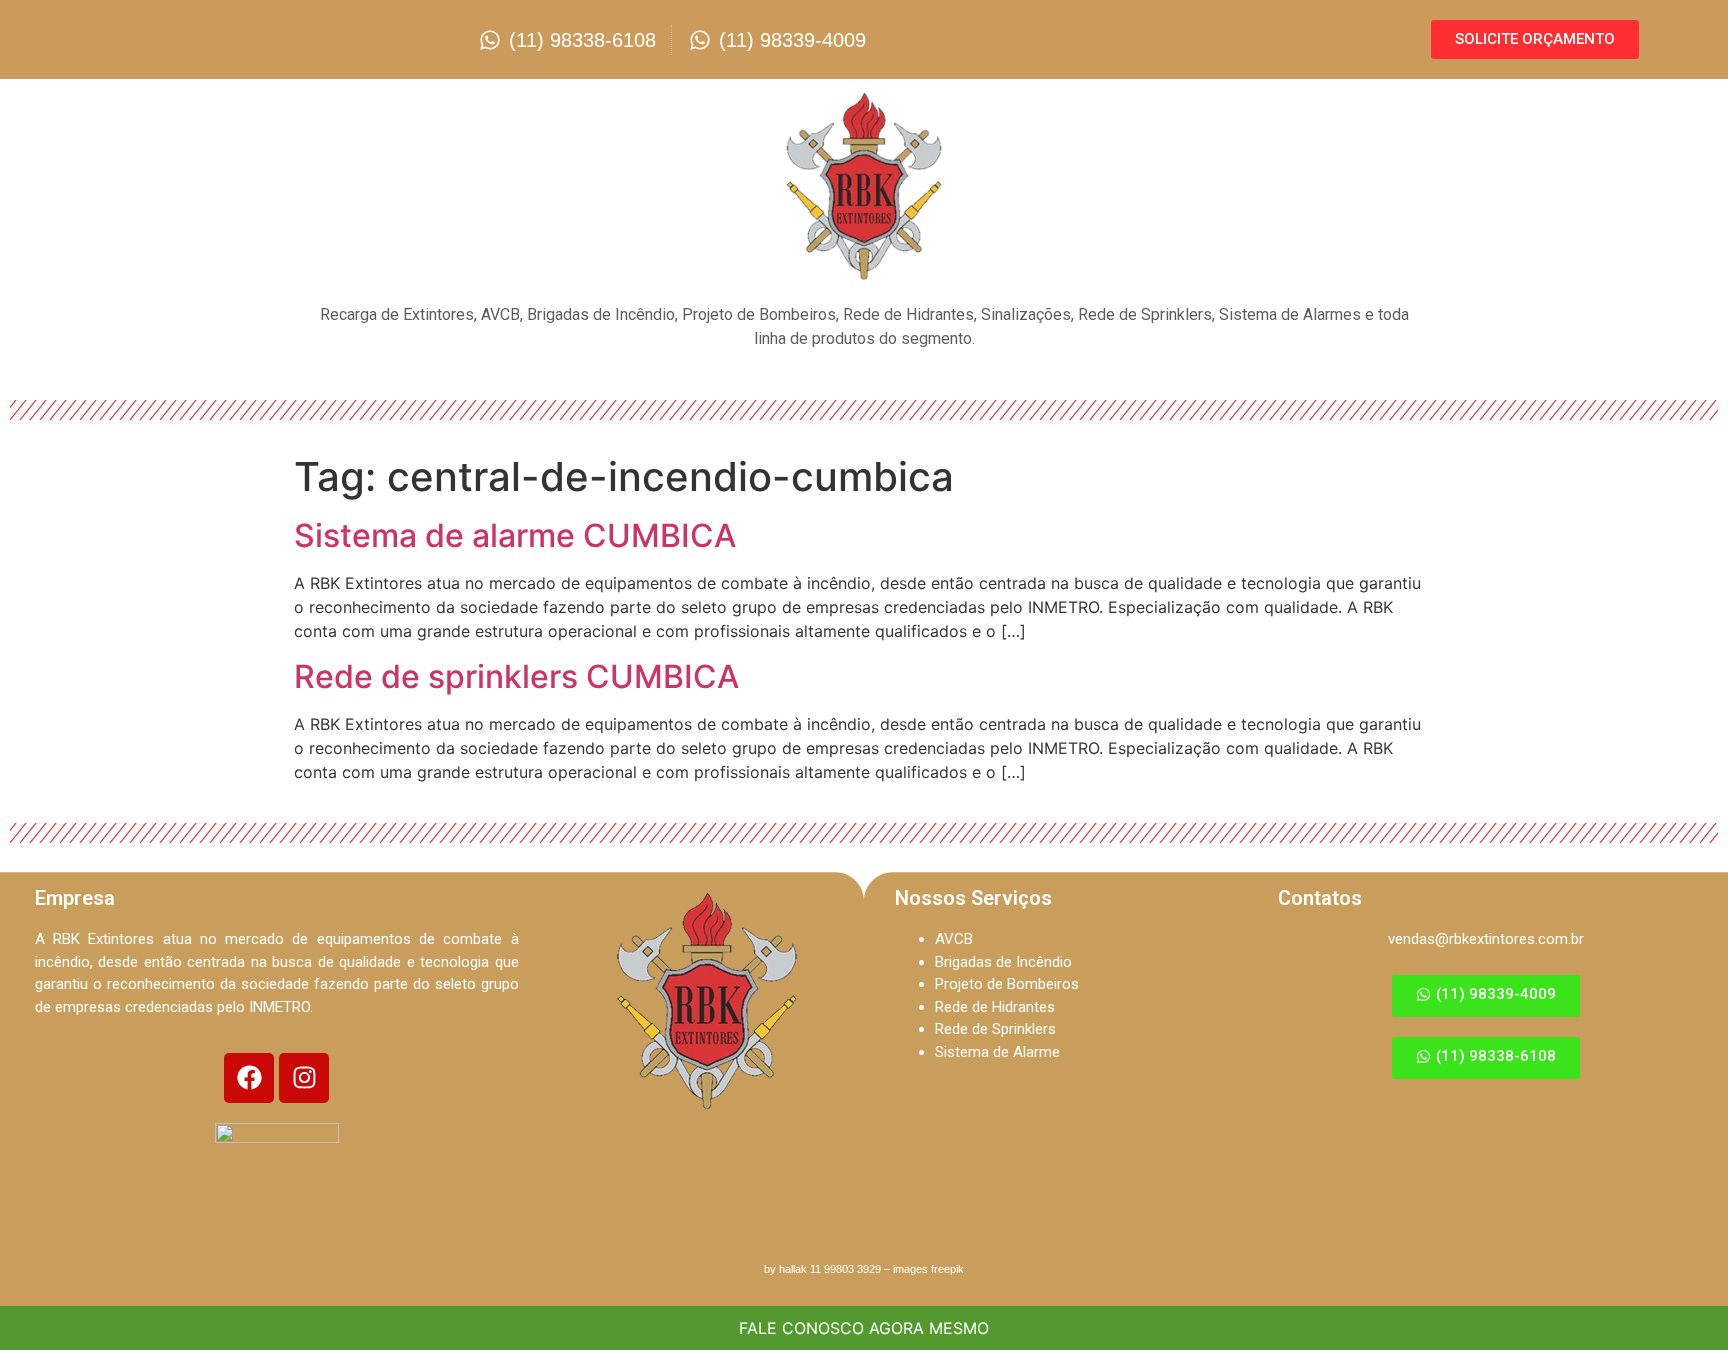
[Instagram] (304, 1078)
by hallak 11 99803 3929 (822, 1269)
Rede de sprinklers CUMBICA (516, 676)
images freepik (928, 1269)
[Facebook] (249, 1078)
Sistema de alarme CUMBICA (515, 535)
